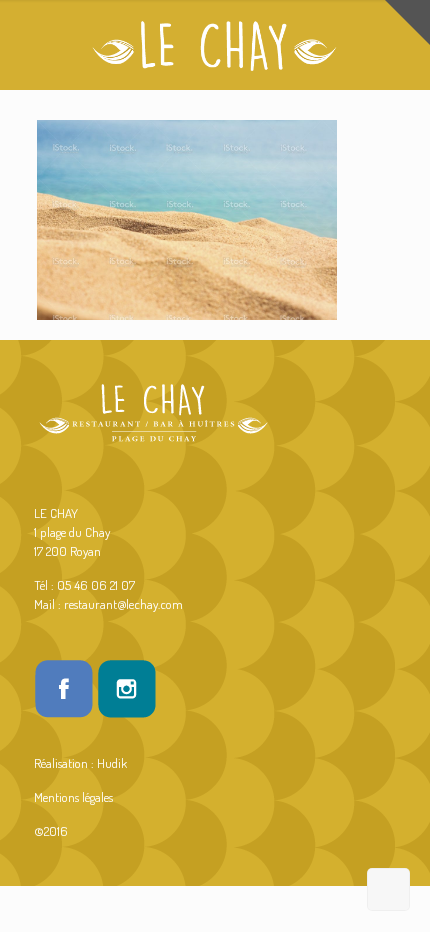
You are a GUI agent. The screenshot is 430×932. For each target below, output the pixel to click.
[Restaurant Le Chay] (215, 45)
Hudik (112, 763)
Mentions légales (73, 797)
